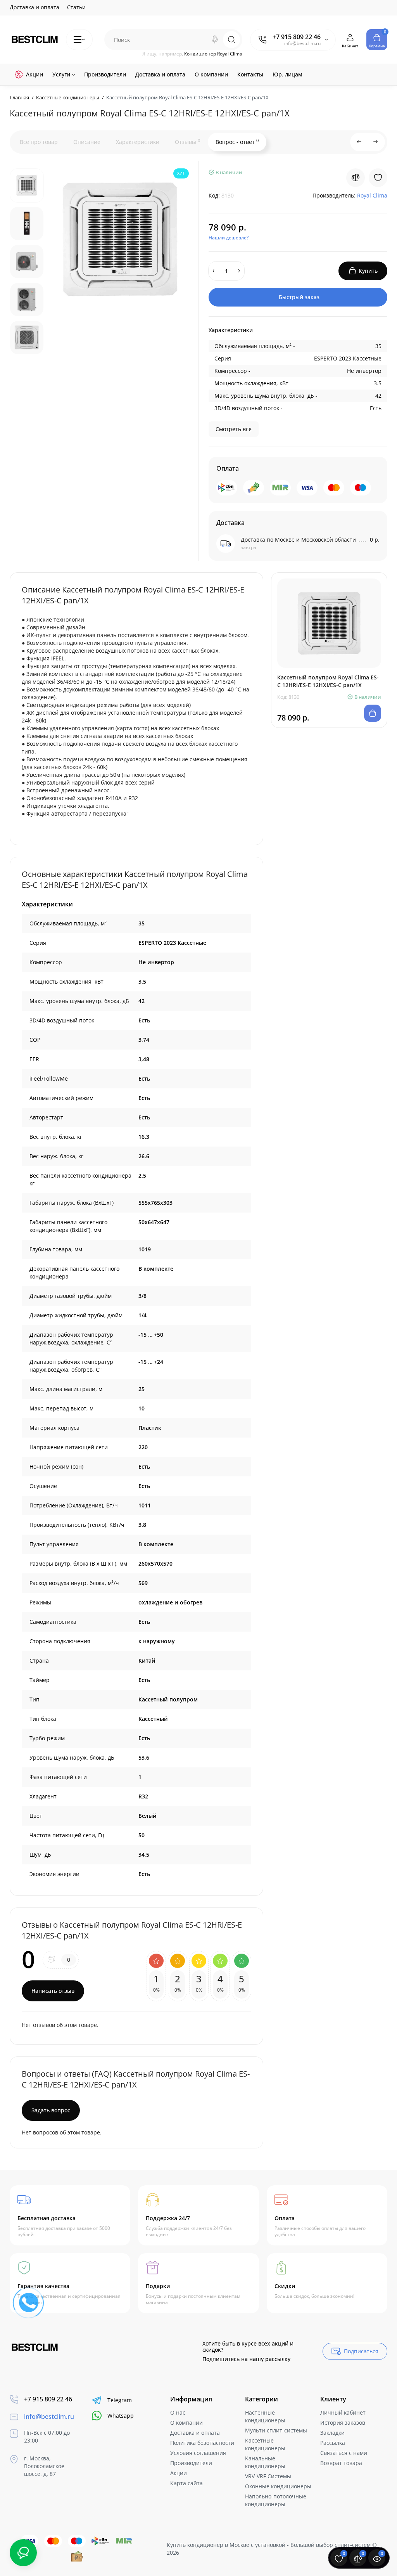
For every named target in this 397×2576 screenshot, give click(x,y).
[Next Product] (376, 142)
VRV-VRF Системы (268, 2476)
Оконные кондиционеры (278, 2486)
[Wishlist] (378, 178)
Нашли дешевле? (229, 238)
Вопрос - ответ (237, 142)
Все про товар (39, 142)
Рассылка (333, 2443)
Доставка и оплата (35, 7)
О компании (186, 2423)
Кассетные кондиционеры (265, 2444)
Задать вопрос (51, 2110)
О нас (178, 2412)
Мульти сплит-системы (276, 2430)
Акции (179, 2473)
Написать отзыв (53, 1991)
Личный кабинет (343, 2412)
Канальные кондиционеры (265, 2462)
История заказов (343, 2423)
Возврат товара (341, 2463)
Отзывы (187, 142)
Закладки (332, 2433)
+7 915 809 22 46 (297, 37)
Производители (191, 2463)
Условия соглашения (198, 2453)
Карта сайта (186, 2483)
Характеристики (138, 142)
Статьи (76, 7)
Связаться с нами (344, 2453)
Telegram (120, 2400)
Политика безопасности (202, 2443)
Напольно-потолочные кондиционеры (276, 2500)
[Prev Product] (359, 142)
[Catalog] (79, 40)
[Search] (215, 40)
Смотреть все (234, 429)
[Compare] (356, 178)
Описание (87, 142)
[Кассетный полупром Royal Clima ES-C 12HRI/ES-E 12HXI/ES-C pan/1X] (120, 239)
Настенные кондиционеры (265, 2416)
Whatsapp (121, 2416)
